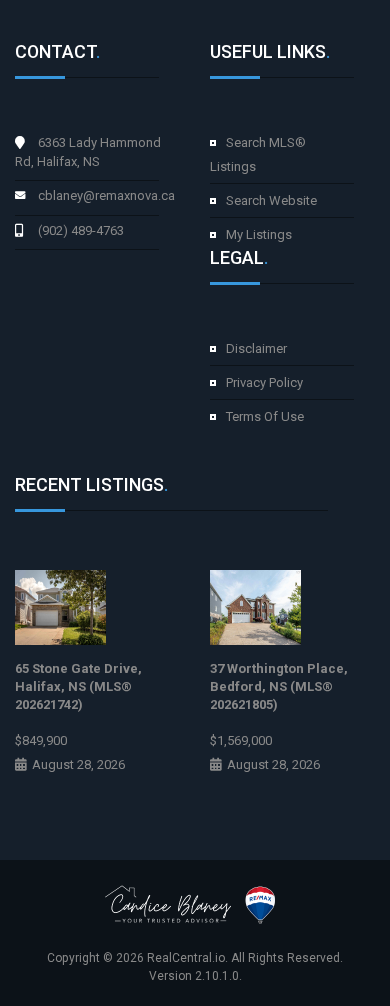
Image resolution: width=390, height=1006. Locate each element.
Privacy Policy (264, 382)
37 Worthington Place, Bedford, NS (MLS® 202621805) (279, 686)
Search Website (271, 200)
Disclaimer (256, 348)
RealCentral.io (186, 958)
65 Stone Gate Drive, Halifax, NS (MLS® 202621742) (78, 686)
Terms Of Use (265, 416)
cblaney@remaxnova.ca (106, 195)
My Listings (259, 234)
